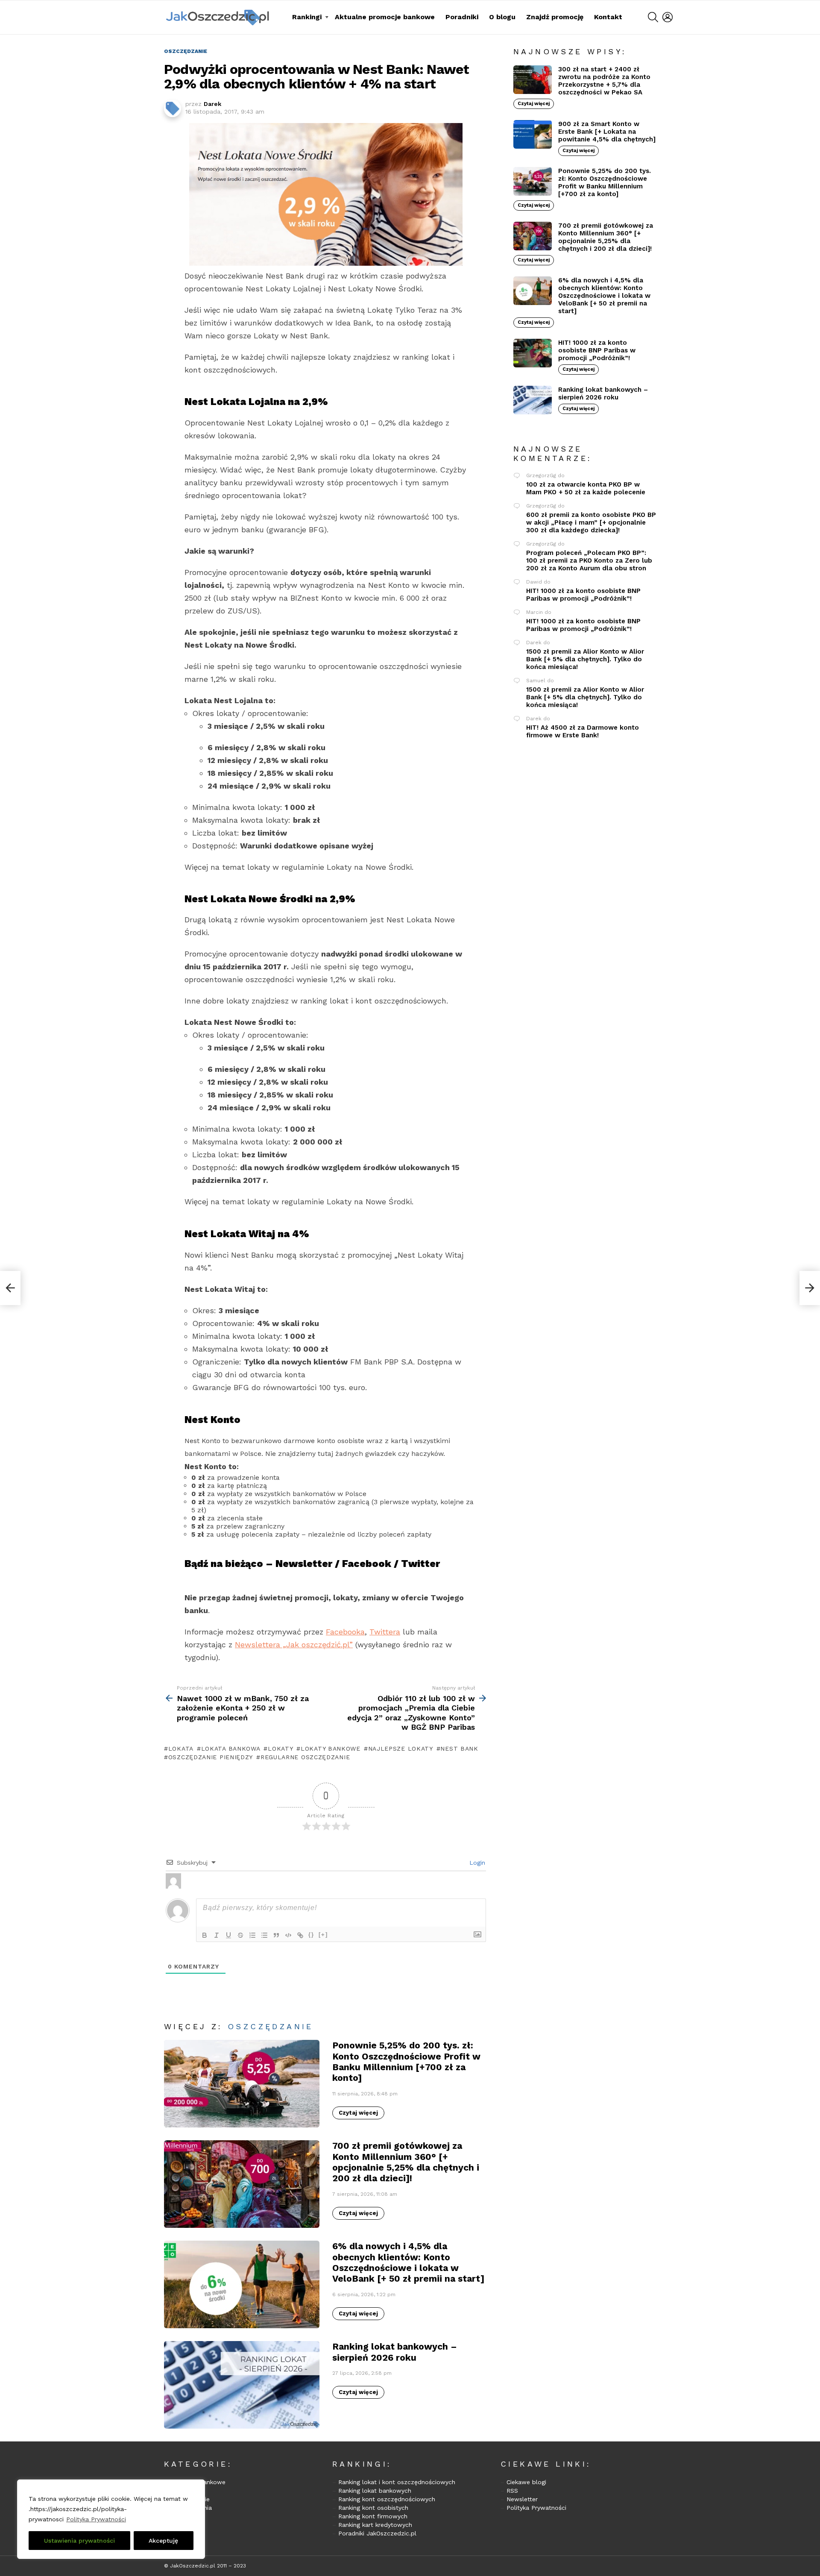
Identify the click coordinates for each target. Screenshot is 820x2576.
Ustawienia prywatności (79, 2541)
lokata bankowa (231, 1749)
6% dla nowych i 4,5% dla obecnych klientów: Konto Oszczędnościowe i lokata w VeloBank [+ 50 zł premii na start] (408, 2262)
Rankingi (307, 17)
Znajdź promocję (555, 17)
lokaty (280, 1749)
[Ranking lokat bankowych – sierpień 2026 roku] (242, 2385)
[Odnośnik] (300, 1935)
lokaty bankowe (331, 1749)
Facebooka (345, 1632)
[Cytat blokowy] (276, 1935)
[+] (323, 1935)
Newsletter (522, 2499)
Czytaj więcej (358, 2113)
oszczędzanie (271, 2026)
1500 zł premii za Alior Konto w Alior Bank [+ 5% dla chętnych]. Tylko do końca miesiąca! (585, 659)
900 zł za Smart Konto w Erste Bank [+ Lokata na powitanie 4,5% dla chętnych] (607, 132)
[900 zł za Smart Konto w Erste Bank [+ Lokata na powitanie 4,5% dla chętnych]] (533, 134)
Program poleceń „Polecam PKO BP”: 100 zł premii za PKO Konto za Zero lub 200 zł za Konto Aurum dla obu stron (589, 560)
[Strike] (240, 1935)
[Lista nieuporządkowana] (264, 1935)
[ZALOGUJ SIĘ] (668, 17)
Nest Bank (459, 1749)
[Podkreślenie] (228, 1935)
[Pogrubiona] (205, 1935)
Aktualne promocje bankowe (385, 17)
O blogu (502, 17)
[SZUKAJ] (653, 17)
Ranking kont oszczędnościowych (387, 2499)
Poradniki (462, 17)
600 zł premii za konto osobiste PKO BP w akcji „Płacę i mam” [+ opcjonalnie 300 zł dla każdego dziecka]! (591, 522)
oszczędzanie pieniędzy (211, 1757)
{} (311, 1935)
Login (476, 1863)
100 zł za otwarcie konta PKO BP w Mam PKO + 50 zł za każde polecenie (586, 488)
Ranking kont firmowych (373, 2516)
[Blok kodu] (288, 1935)
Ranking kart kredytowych (375, 2525)
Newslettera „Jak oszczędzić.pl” (294, 1644)
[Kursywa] (217, 1935)
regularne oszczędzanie (305, 1757)
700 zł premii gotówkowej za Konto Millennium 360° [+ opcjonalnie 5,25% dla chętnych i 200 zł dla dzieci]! (406, 2162)
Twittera (385, 1632)
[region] (111, 2519)
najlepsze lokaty (401, 1749)
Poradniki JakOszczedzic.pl (377, 2533)
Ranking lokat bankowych (375, 2491)
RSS (512, 2491)
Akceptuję (163, 2541)
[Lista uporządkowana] (252, 1935)
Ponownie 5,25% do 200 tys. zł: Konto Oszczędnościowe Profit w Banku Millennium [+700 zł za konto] (406, 2061)
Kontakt (608, 17)
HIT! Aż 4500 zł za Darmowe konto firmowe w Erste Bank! (583, 731)
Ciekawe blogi (526, 2482)
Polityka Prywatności (96, 2519)
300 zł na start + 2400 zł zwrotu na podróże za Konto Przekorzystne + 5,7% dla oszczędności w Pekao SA (604, 81)
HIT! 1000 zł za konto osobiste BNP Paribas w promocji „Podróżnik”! (597, 350)
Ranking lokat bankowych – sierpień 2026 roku (395, 2352)
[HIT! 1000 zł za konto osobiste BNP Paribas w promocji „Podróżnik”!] (533, 353)
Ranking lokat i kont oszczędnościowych (397, 2482)
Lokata (181, 1749)
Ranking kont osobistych (373, 2508)
